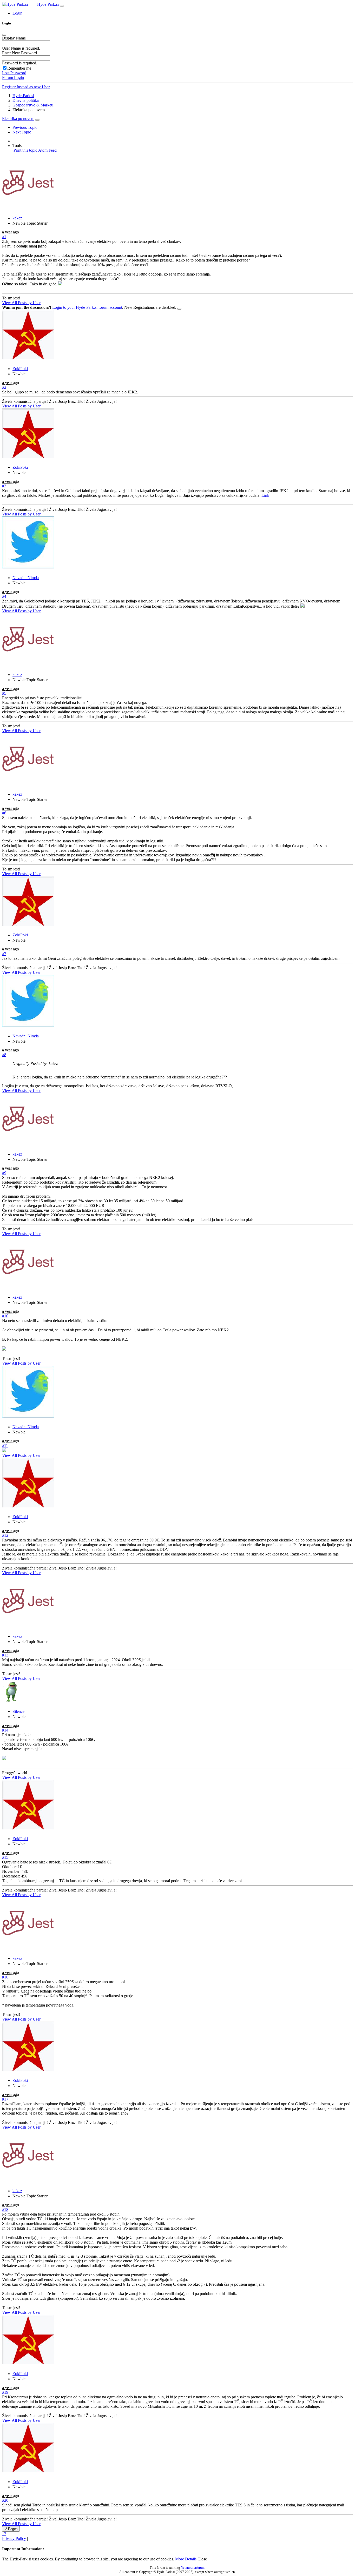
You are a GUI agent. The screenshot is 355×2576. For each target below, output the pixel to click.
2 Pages (11, 2529)
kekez (17, 218)
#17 (5, 2099)
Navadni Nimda (26, 578)
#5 (4, 693)
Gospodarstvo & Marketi (33, 105)
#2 (4, 387)
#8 (4, 1055)
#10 (5, 1316)
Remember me (19, 68)
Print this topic (25, 150)
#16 (5, 1977)
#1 (4, 237)
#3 (4, 486)
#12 (5, 1535)
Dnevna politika (26, 100)
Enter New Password (19, 53)
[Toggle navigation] (62, 6)
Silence (18, 1711)
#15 (5, 1857)
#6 (4, 813)
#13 (5, 1655)
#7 (4, 954)
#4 (4, 596)
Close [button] (202, 2559)
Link (265, 495)
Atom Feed (47, 150)
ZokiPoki (20, 369)
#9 (4, 1173)
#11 (5, 1445)
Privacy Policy (14, 2538)
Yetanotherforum (193, 2568)
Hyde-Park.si (48, 4)
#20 (5, 2500)
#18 (5, 2209)
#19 (5, 2392)
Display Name (14, 38)
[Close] (4, 35)
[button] (17, 13)
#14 (5, 1730)
